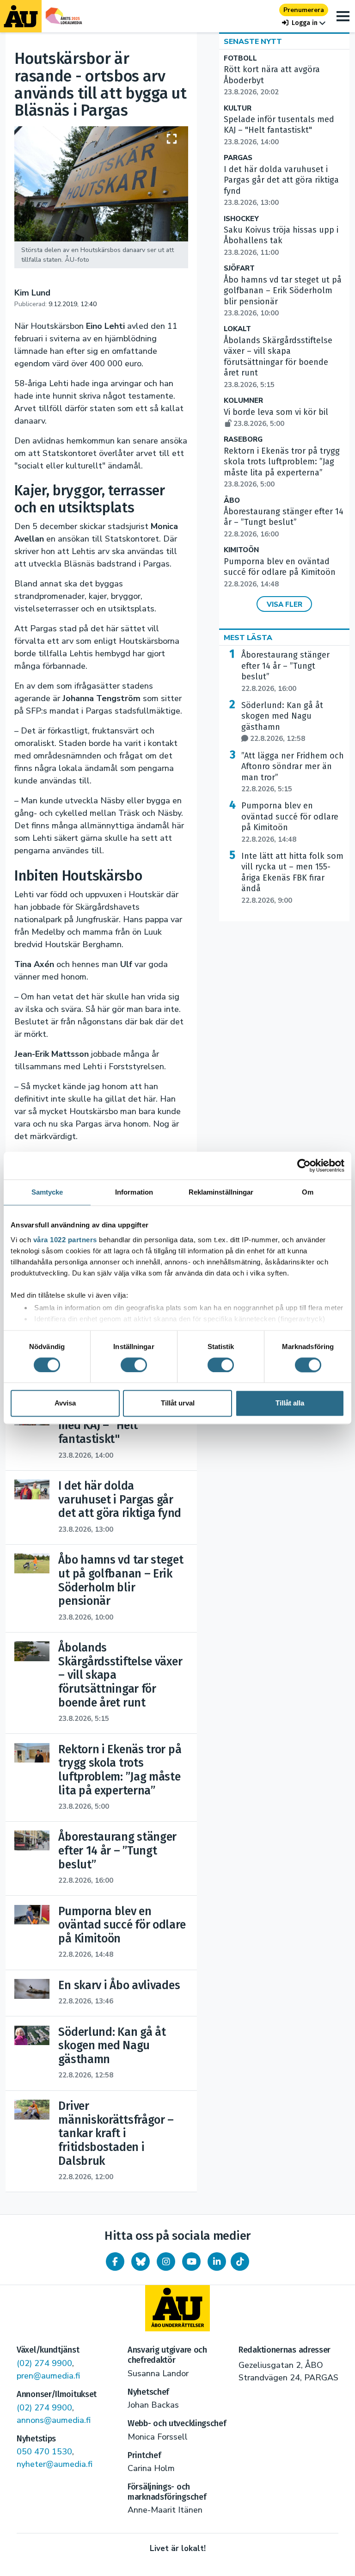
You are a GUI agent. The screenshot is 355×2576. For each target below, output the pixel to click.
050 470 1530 (44, 2452)
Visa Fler (285, 604)
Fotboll (240, 59)
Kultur (238, 108)
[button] (304, 23)
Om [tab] (308, 1192)
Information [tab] (134, 1192)
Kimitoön (241, 550)
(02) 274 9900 (44, 2363)
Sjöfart (239, 268)
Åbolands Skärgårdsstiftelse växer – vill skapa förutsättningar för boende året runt (278, 362)
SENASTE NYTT (253, 42)
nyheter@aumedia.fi (55, 2464)
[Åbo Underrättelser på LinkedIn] (217, 2262)
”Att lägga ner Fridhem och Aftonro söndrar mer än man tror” (293, 772)
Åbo (232, 501)
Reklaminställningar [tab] (221, 1192)
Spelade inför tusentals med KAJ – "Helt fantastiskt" (279, 130)
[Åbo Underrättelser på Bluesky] (141, 2262)
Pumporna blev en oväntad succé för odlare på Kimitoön (280, 573)
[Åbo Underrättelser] (177, 2308)
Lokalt (237, 329)
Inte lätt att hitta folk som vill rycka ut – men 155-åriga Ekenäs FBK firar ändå (292, 878)
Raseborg (243, 440)
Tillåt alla (290, 1403)
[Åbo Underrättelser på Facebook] (115, 2262)
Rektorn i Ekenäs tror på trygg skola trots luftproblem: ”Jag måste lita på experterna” (282, 467)
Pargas (238, 158)
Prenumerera (304, 10)
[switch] (134, 1365)
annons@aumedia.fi (54, 2420)
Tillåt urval (178, 1403)
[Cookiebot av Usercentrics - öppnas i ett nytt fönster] (304, 1165)
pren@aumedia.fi (48, 2376)
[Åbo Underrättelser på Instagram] (166, 2262)
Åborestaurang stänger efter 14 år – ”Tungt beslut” (284, 523)
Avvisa (65, 1403)
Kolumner (243, 401)
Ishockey (241, 219)
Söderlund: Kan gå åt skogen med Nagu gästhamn (282, 722)
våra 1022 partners (65, 1240)
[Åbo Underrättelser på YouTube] (191, 2262)
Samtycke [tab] (47, 1192)
